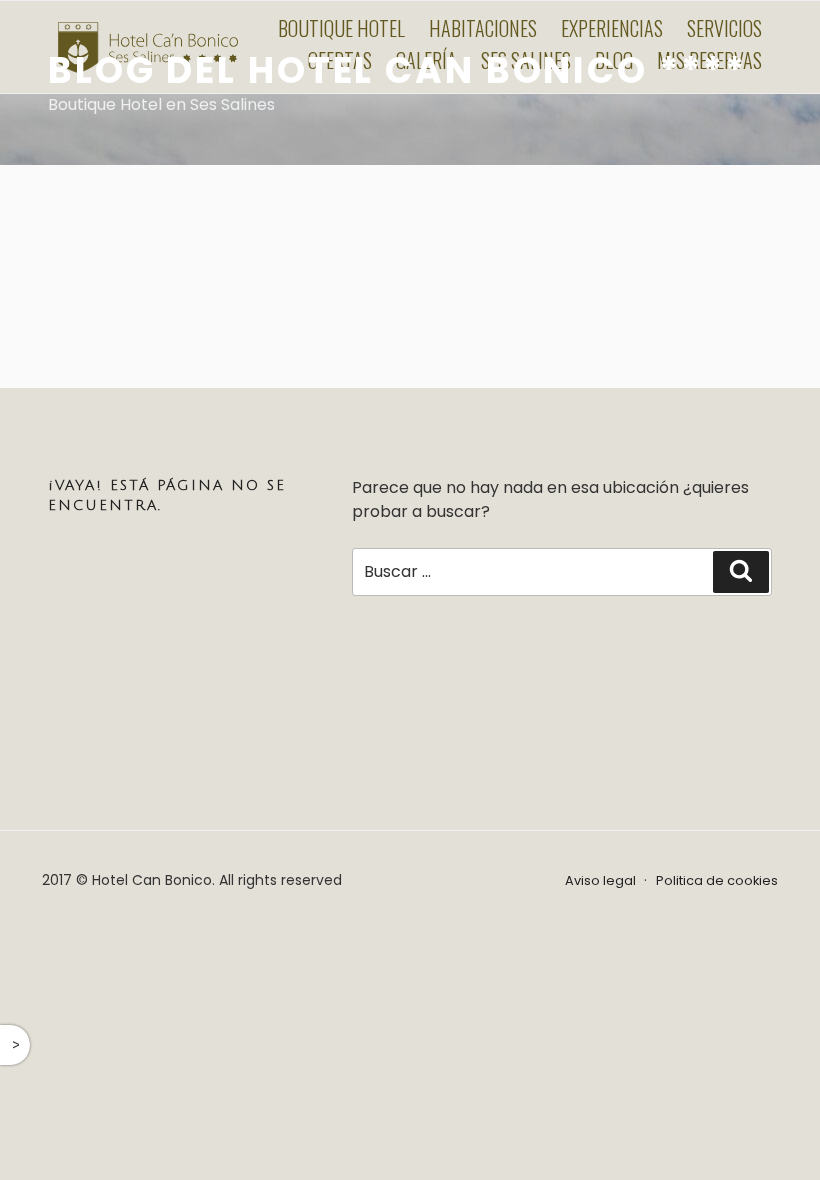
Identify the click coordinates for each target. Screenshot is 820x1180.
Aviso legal (600, 880)
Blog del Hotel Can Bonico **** (397, 70)
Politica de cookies (717, 880)
